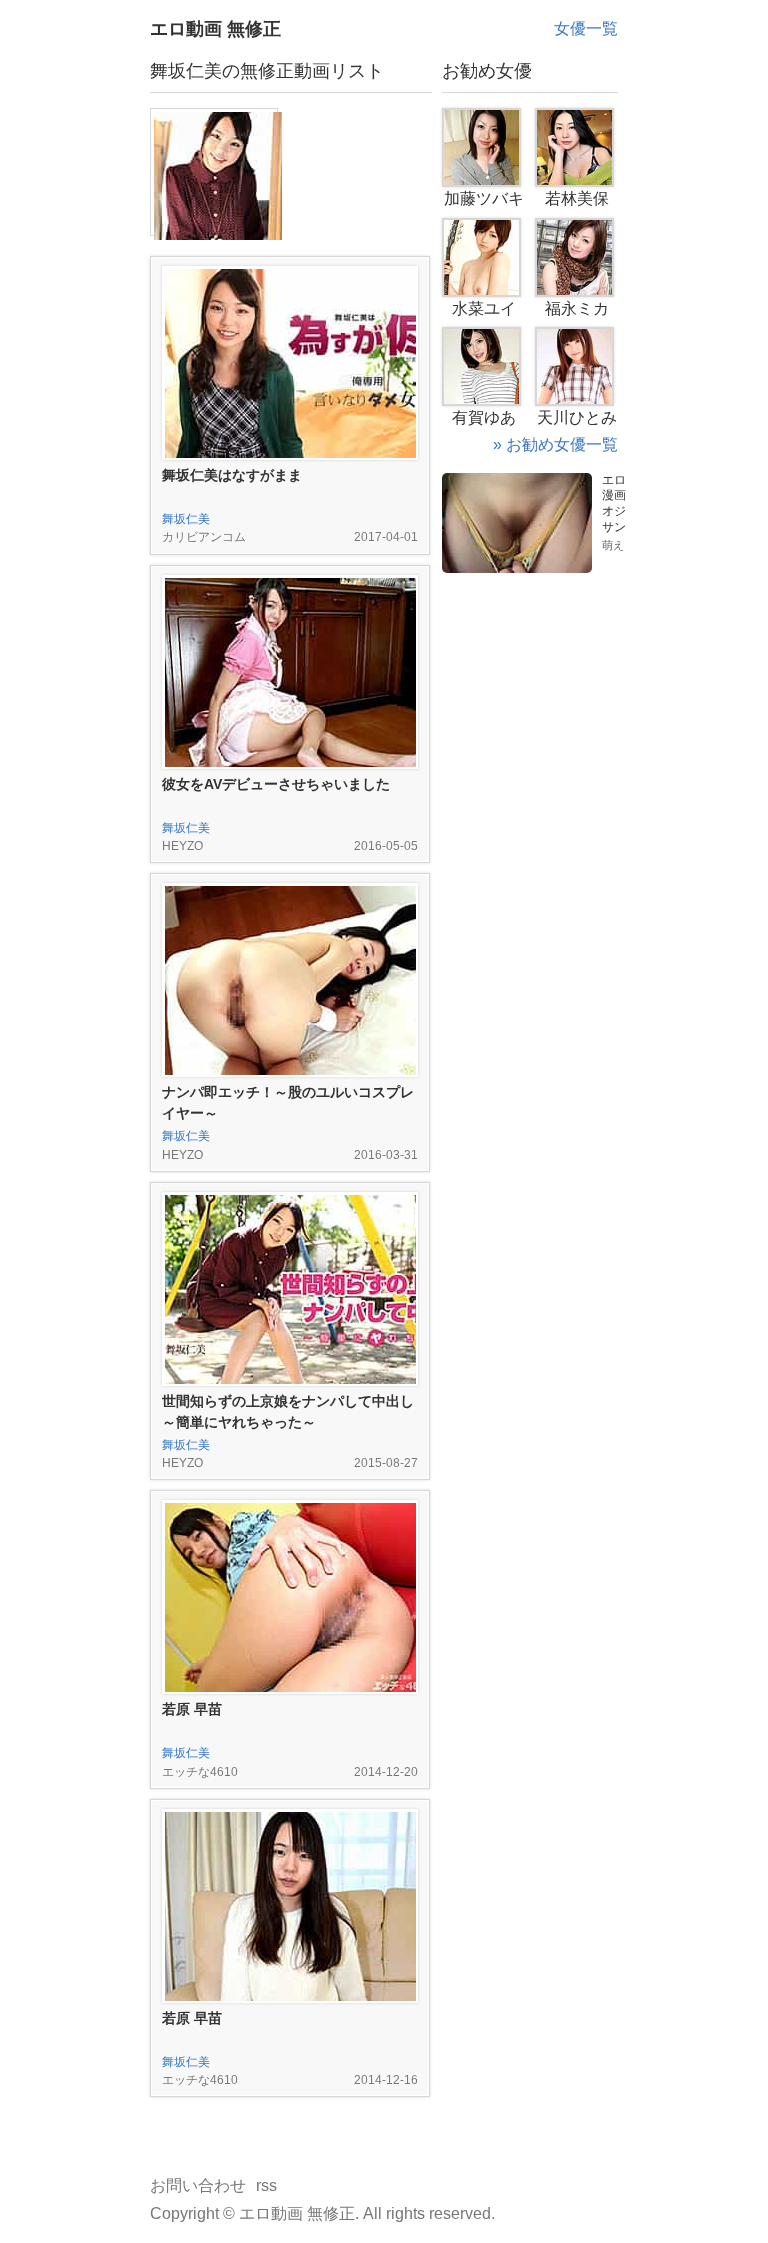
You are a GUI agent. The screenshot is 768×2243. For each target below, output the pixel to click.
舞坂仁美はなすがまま (232, 475)
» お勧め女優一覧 (555, 444)
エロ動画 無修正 (215, 29)
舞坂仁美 (186, 519)
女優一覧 (586, 28)
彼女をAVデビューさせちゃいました (276, 784)
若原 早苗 (192, 1709)
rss (266, 2185)
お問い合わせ (198, 2185)
